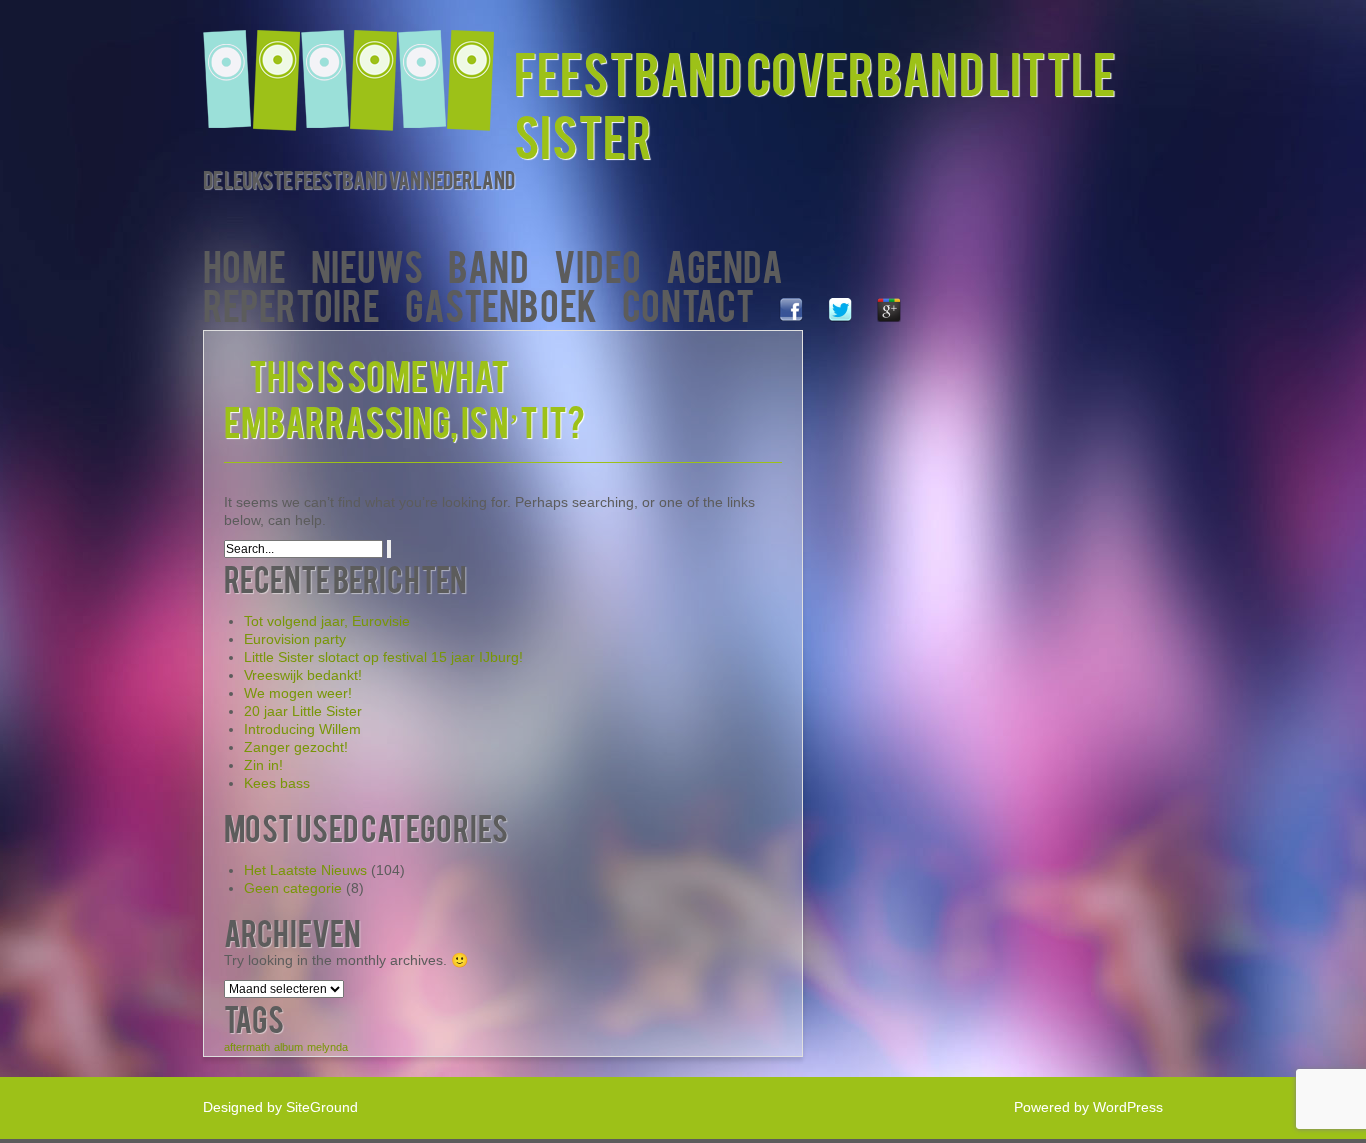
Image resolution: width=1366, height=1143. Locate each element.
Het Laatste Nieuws (305, 870)
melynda (327, 1047)
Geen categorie (293, 888)
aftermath (247, 1047)
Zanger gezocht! (296, 747)
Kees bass (277, 783)
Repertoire (291, 303)
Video (597, 264)
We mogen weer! (298, 693)
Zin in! (263, 765)
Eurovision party (295, 639)
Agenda (724, 264)
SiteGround (322, 1107)
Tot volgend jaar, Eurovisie (327, 621)
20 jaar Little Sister (303, 711)
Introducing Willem (302, 729)
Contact (688, 303)
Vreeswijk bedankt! (303, 675)
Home (244, 264)
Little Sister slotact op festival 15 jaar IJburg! (383, 657)
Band (488, 264)
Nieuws (367, 264)
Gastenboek (501, 303)
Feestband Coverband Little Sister (815, 103)
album (288, 1047)
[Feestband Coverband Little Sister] (358, 67)
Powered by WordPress (1088, 1107)
